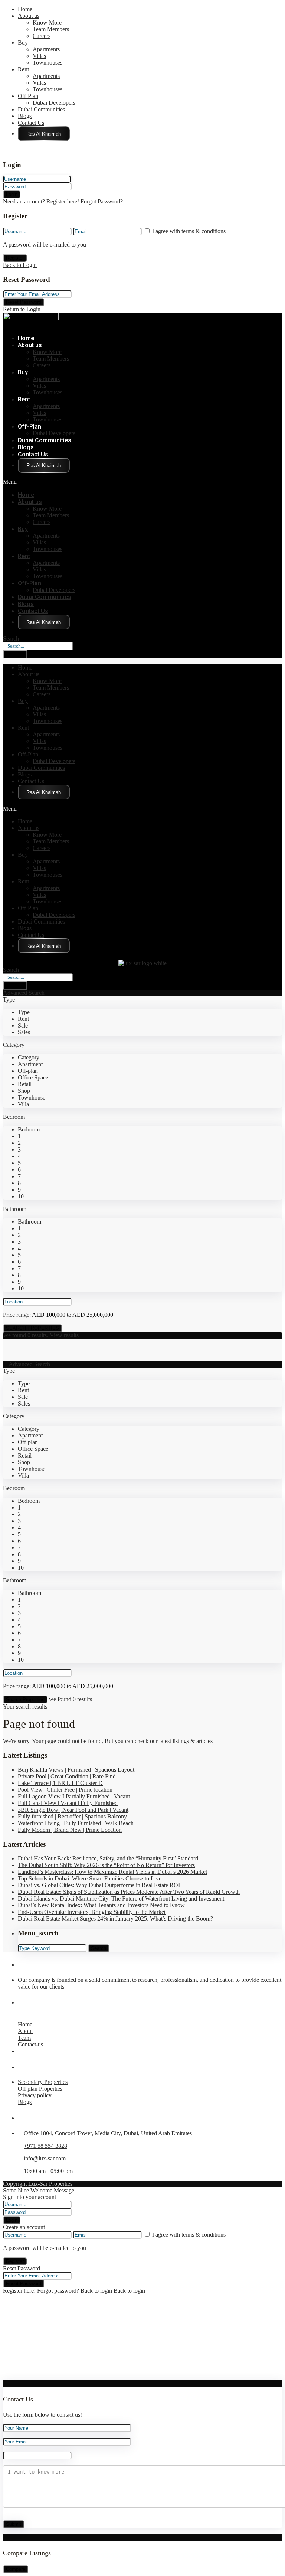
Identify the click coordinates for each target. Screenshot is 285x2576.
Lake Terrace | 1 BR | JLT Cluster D (60, 1783)
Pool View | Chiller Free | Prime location (65, 1790)
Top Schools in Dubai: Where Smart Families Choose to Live (90, 1878)
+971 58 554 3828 (45, 2146)
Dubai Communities (41, 109)
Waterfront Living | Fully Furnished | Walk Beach (76, 1823)
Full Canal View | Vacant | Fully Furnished (68, 1803)
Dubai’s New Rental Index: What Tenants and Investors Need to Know (101, 1905)
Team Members (51, 29)
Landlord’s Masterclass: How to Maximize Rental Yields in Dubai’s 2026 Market (112, 1872)
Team (24, 2038)
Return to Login (22, 309)
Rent (23, 69)
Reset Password (24, 302)
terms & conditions (204, 231)
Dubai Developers (54, 103)
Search (11, 639)
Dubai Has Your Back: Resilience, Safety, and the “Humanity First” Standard (108, 1858)
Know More (47, 22)
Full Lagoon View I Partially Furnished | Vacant (74, 1796)
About (25, 2031)
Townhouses (47, 63)
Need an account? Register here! (41, 201)
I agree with (189, 231)
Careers (42, 36)
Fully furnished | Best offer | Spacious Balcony (72, 1816)
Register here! (19, 2291)
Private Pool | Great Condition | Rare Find (67, 1776)
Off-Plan (28, 96)
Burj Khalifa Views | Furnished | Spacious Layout (76, 1770)
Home (25, 9)
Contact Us (31, 123)
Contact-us (30, 2044)
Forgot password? (58, 2291)
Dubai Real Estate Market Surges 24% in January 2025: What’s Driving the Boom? (115, 1919)
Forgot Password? (102, 201)
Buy (23, 43)
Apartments (46, 49)
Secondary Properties (43, 2082)
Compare (16, 2569)
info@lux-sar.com (45, 2158)
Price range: (17, 1315)
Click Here (44, 134)
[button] (96, 482)
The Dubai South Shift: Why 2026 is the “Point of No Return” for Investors (106, 1865)
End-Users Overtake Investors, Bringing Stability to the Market (92, 1912)
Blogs (25, 116)
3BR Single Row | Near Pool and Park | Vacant (73, 1810)
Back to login (96, 2291)
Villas (39, 56)
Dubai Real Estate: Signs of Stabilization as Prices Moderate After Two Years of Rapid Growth (129, 1892)
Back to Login (20, 265)
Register (15, 258)
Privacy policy (35, 2095)
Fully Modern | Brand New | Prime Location (70, 1830)
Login (12, 194)
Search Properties (25, 1699)
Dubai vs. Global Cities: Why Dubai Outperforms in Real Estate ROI (99, 1885)
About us (29, 16)
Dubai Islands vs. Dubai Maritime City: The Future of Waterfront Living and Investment (121, 1898)
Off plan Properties (40, 2089)
